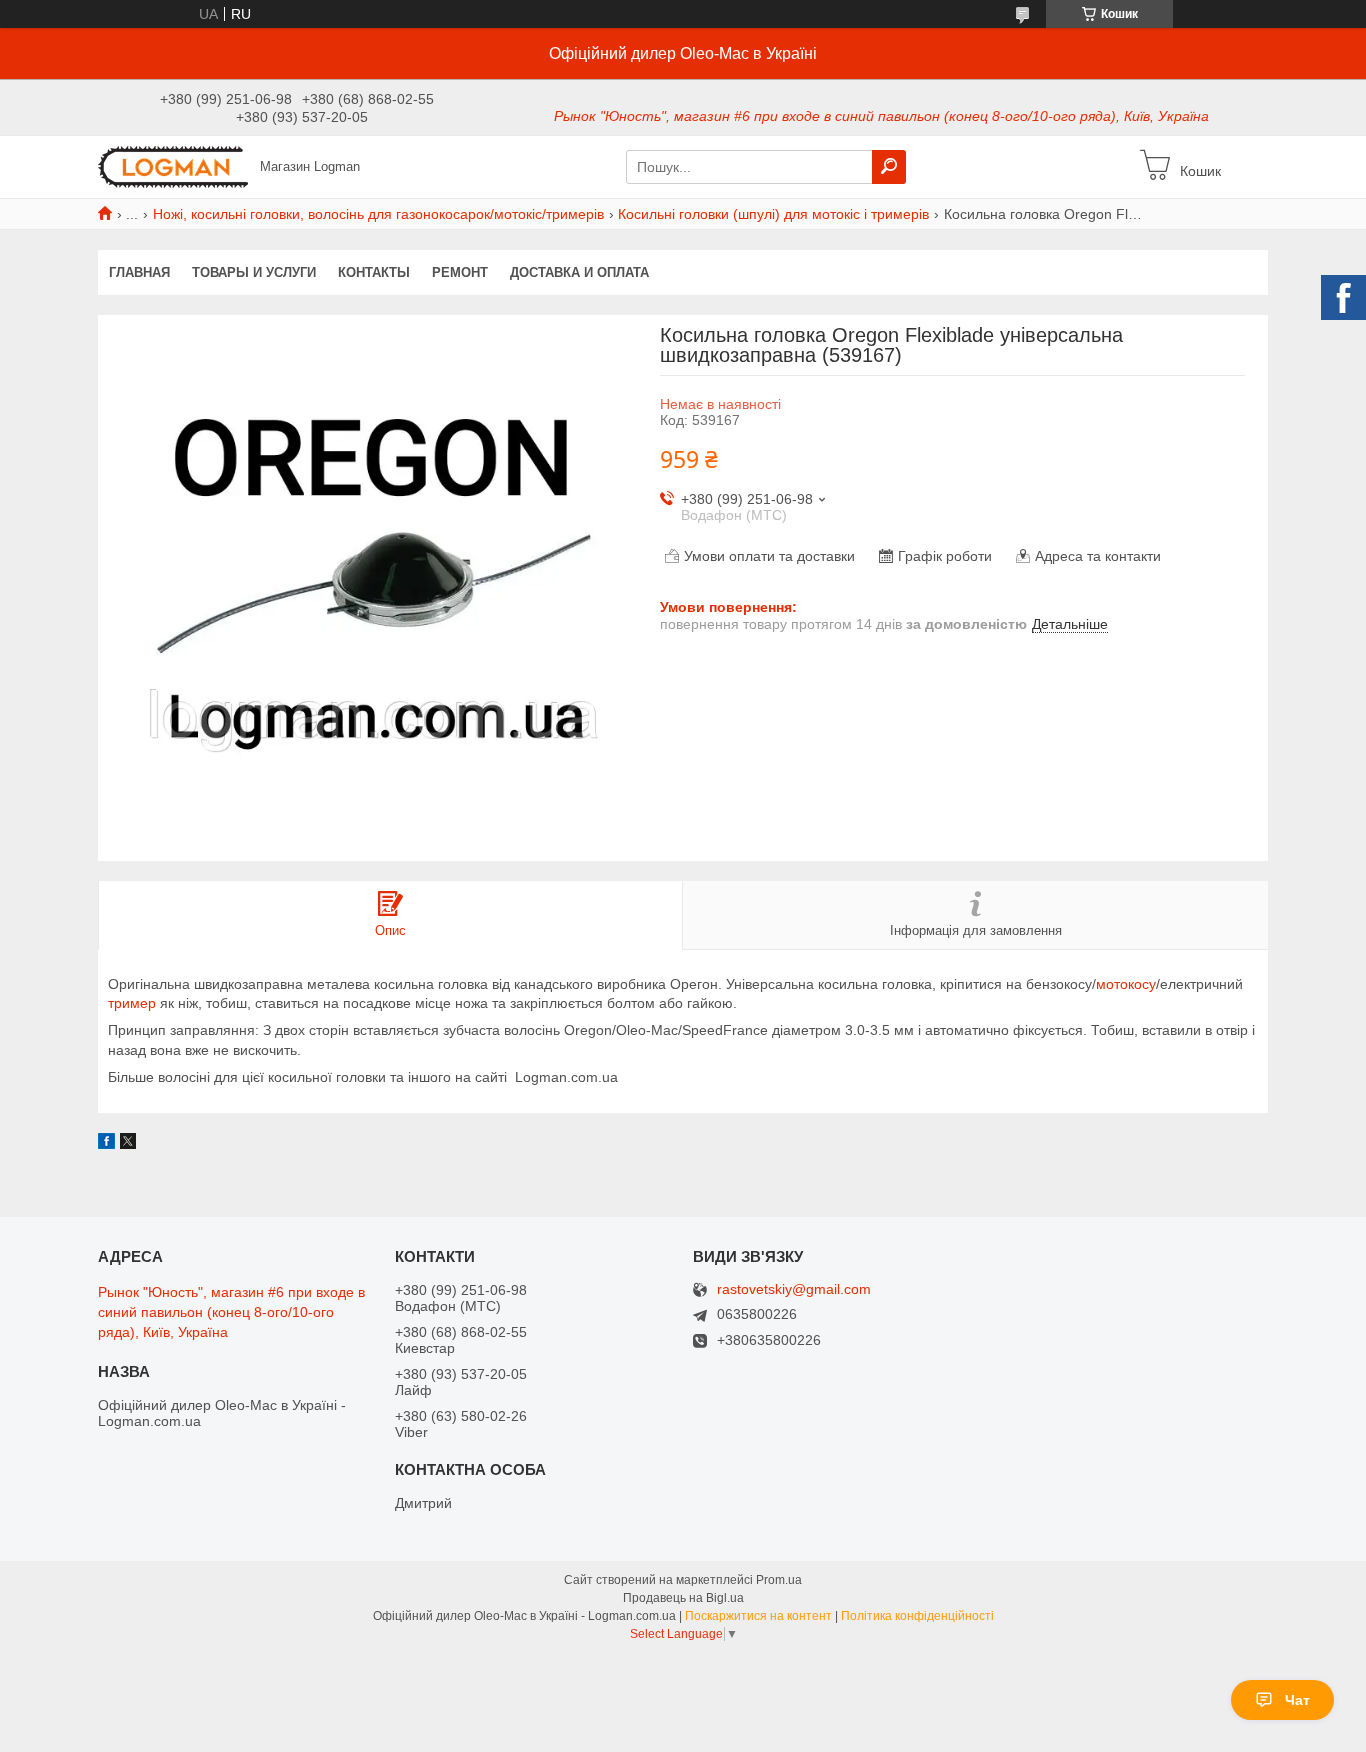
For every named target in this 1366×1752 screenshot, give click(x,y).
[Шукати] (889, 167)
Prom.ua (779, 1580)
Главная (139, 272)
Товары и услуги (254, 272)
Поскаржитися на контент (758, 1616)
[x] (128, 1144)
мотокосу (1126, 984)
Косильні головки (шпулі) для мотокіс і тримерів (773, 214)
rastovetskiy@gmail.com (794, 1289)
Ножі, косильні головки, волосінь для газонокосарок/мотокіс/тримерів (378, 214)
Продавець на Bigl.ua (683, 1598)
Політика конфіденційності (917, 1616)
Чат (1297, 1700)
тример (132, 1003)
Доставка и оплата (579, 272)
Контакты (374, 272)
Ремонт (460, 272)
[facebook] (106, 1144)
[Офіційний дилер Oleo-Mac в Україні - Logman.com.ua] (173, 166)
